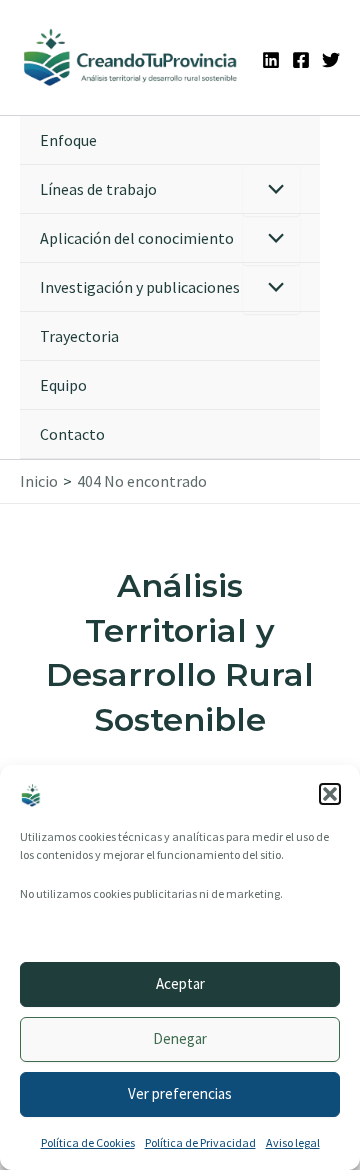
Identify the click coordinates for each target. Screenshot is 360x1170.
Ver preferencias (180, 1093)
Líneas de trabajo (98, 189)
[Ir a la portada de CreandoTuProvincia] (131, 57)
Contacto (72, 434)
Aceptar (180, 983)
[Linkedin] (271, 60)
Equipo (63, 385)
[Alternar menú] (271, 190)
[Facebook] (301, 60)
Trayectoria (79, 336)
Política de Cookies (88, 1142)
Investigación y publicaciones (140, 287)
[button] (330, 794)
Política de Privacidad (200, 1142)
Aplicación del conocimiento (137, 238)
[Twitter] (331, 60)
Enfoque (68, 140)
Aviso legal (293, 1142)
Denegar (180, 1038)
